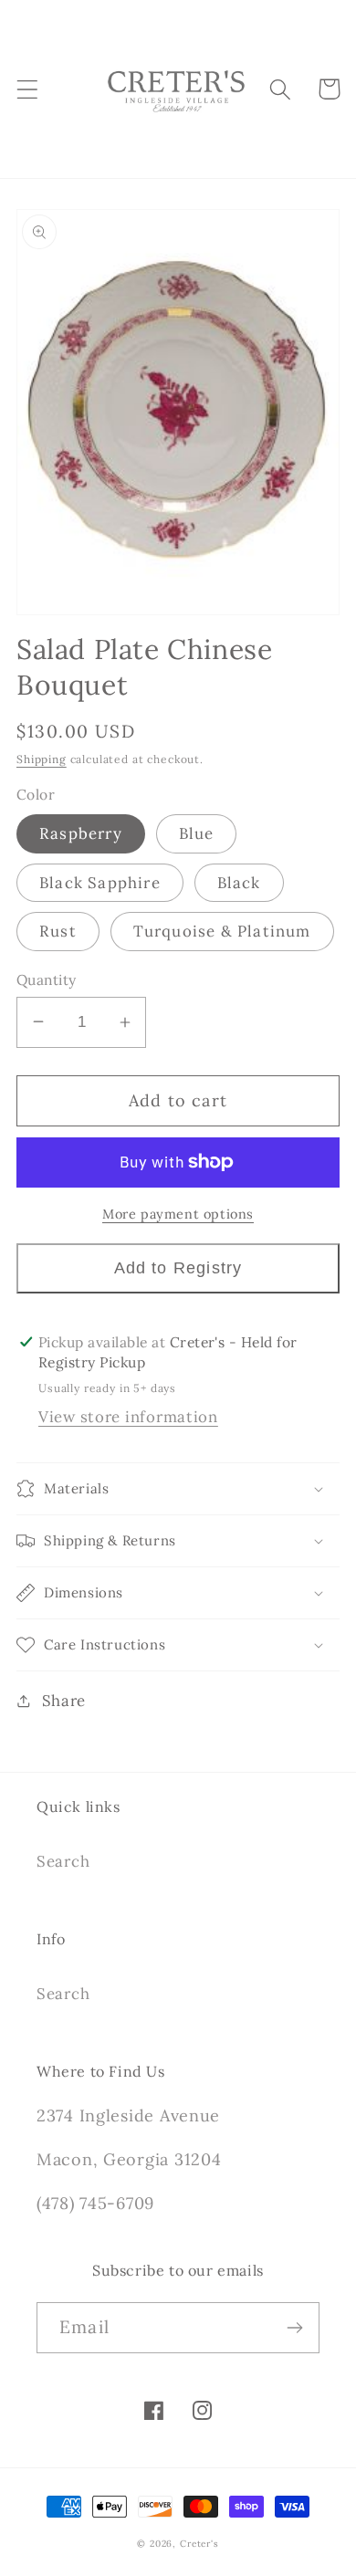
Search (63, 1861)
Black (239, 883)
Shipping (42, 759)
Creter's (199, 2544)
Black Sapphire (100, 883)
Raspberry (81, 833)
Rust (58, 931)
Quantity (47, 979)
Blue (197, 833)
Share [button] (64, 1701)
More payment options (178, 1214)
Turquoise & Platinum (222, 931)
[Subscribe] (294, 2328)
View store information (128, 1417)
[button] (28, 89)
